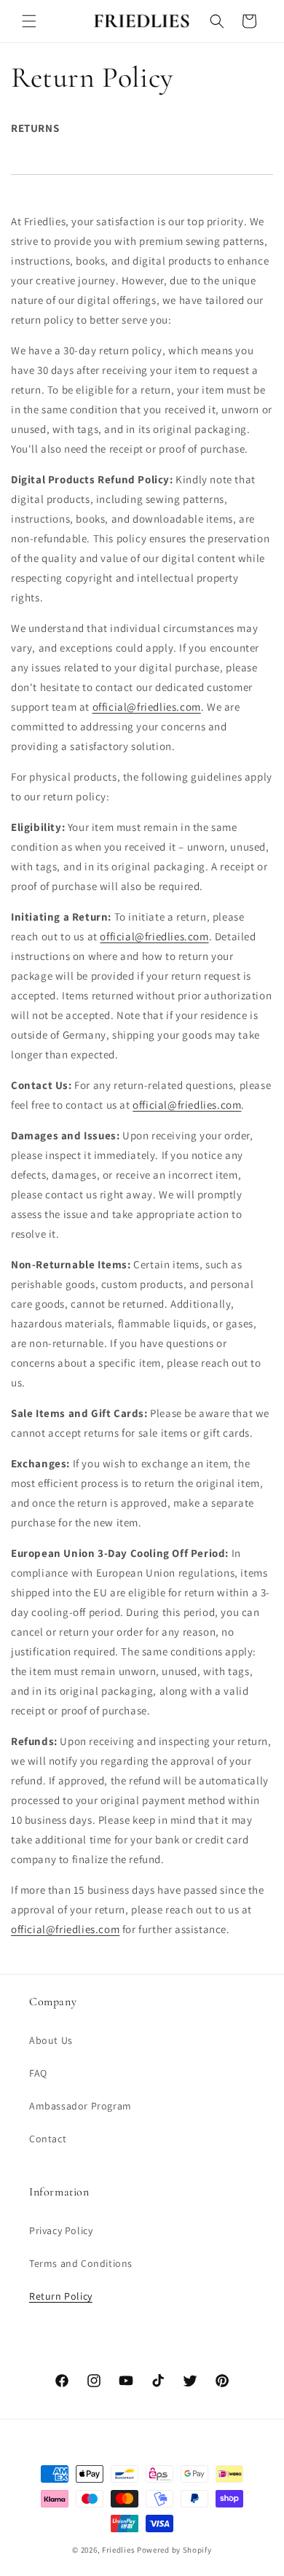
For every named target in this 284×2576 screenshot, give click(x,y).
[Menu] (29, 21)
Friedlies (118, 2550)
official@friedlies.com (147, 707)
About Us (51, 2040)
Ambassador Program (80, 2106)
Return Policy (61, 2296)
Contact (48, 2139)
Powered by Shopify (174, 2550)
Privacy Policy (61, 2230)
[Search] (217, 21)
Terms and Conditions (81, 2263)
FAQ (38, 2073)
